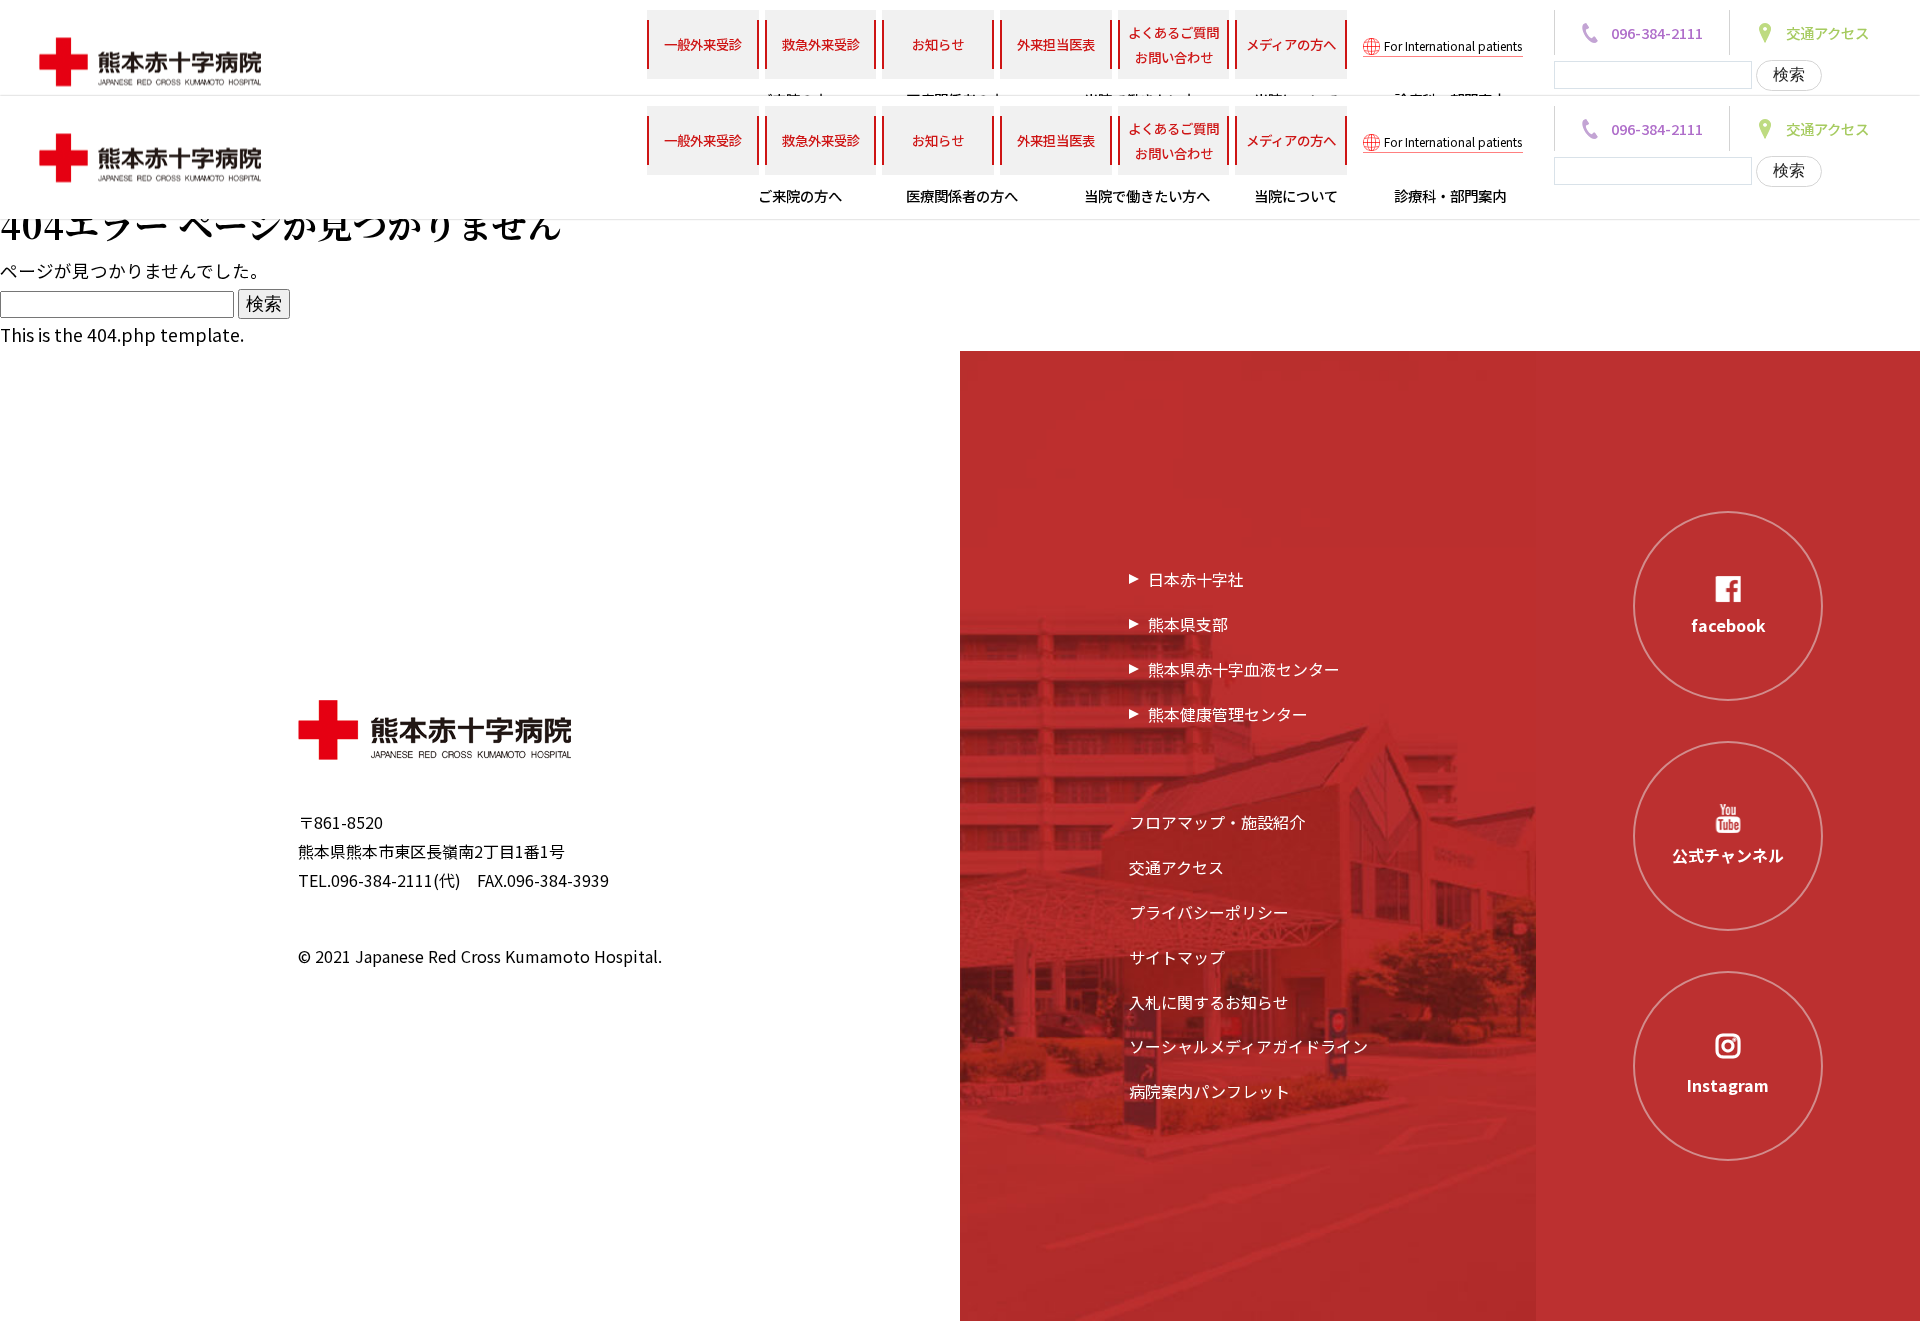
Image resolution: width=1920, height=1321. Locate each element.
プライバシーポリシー (1209, 912)
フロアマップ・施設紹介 (1217, 822)
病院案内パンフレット (1209, 1091)
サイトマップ (1177, 957)
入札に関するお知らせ (1209, 1002)
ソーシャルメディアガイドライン (1248, 1046)
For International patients (1453, 45)
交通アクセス (1176, 867)
